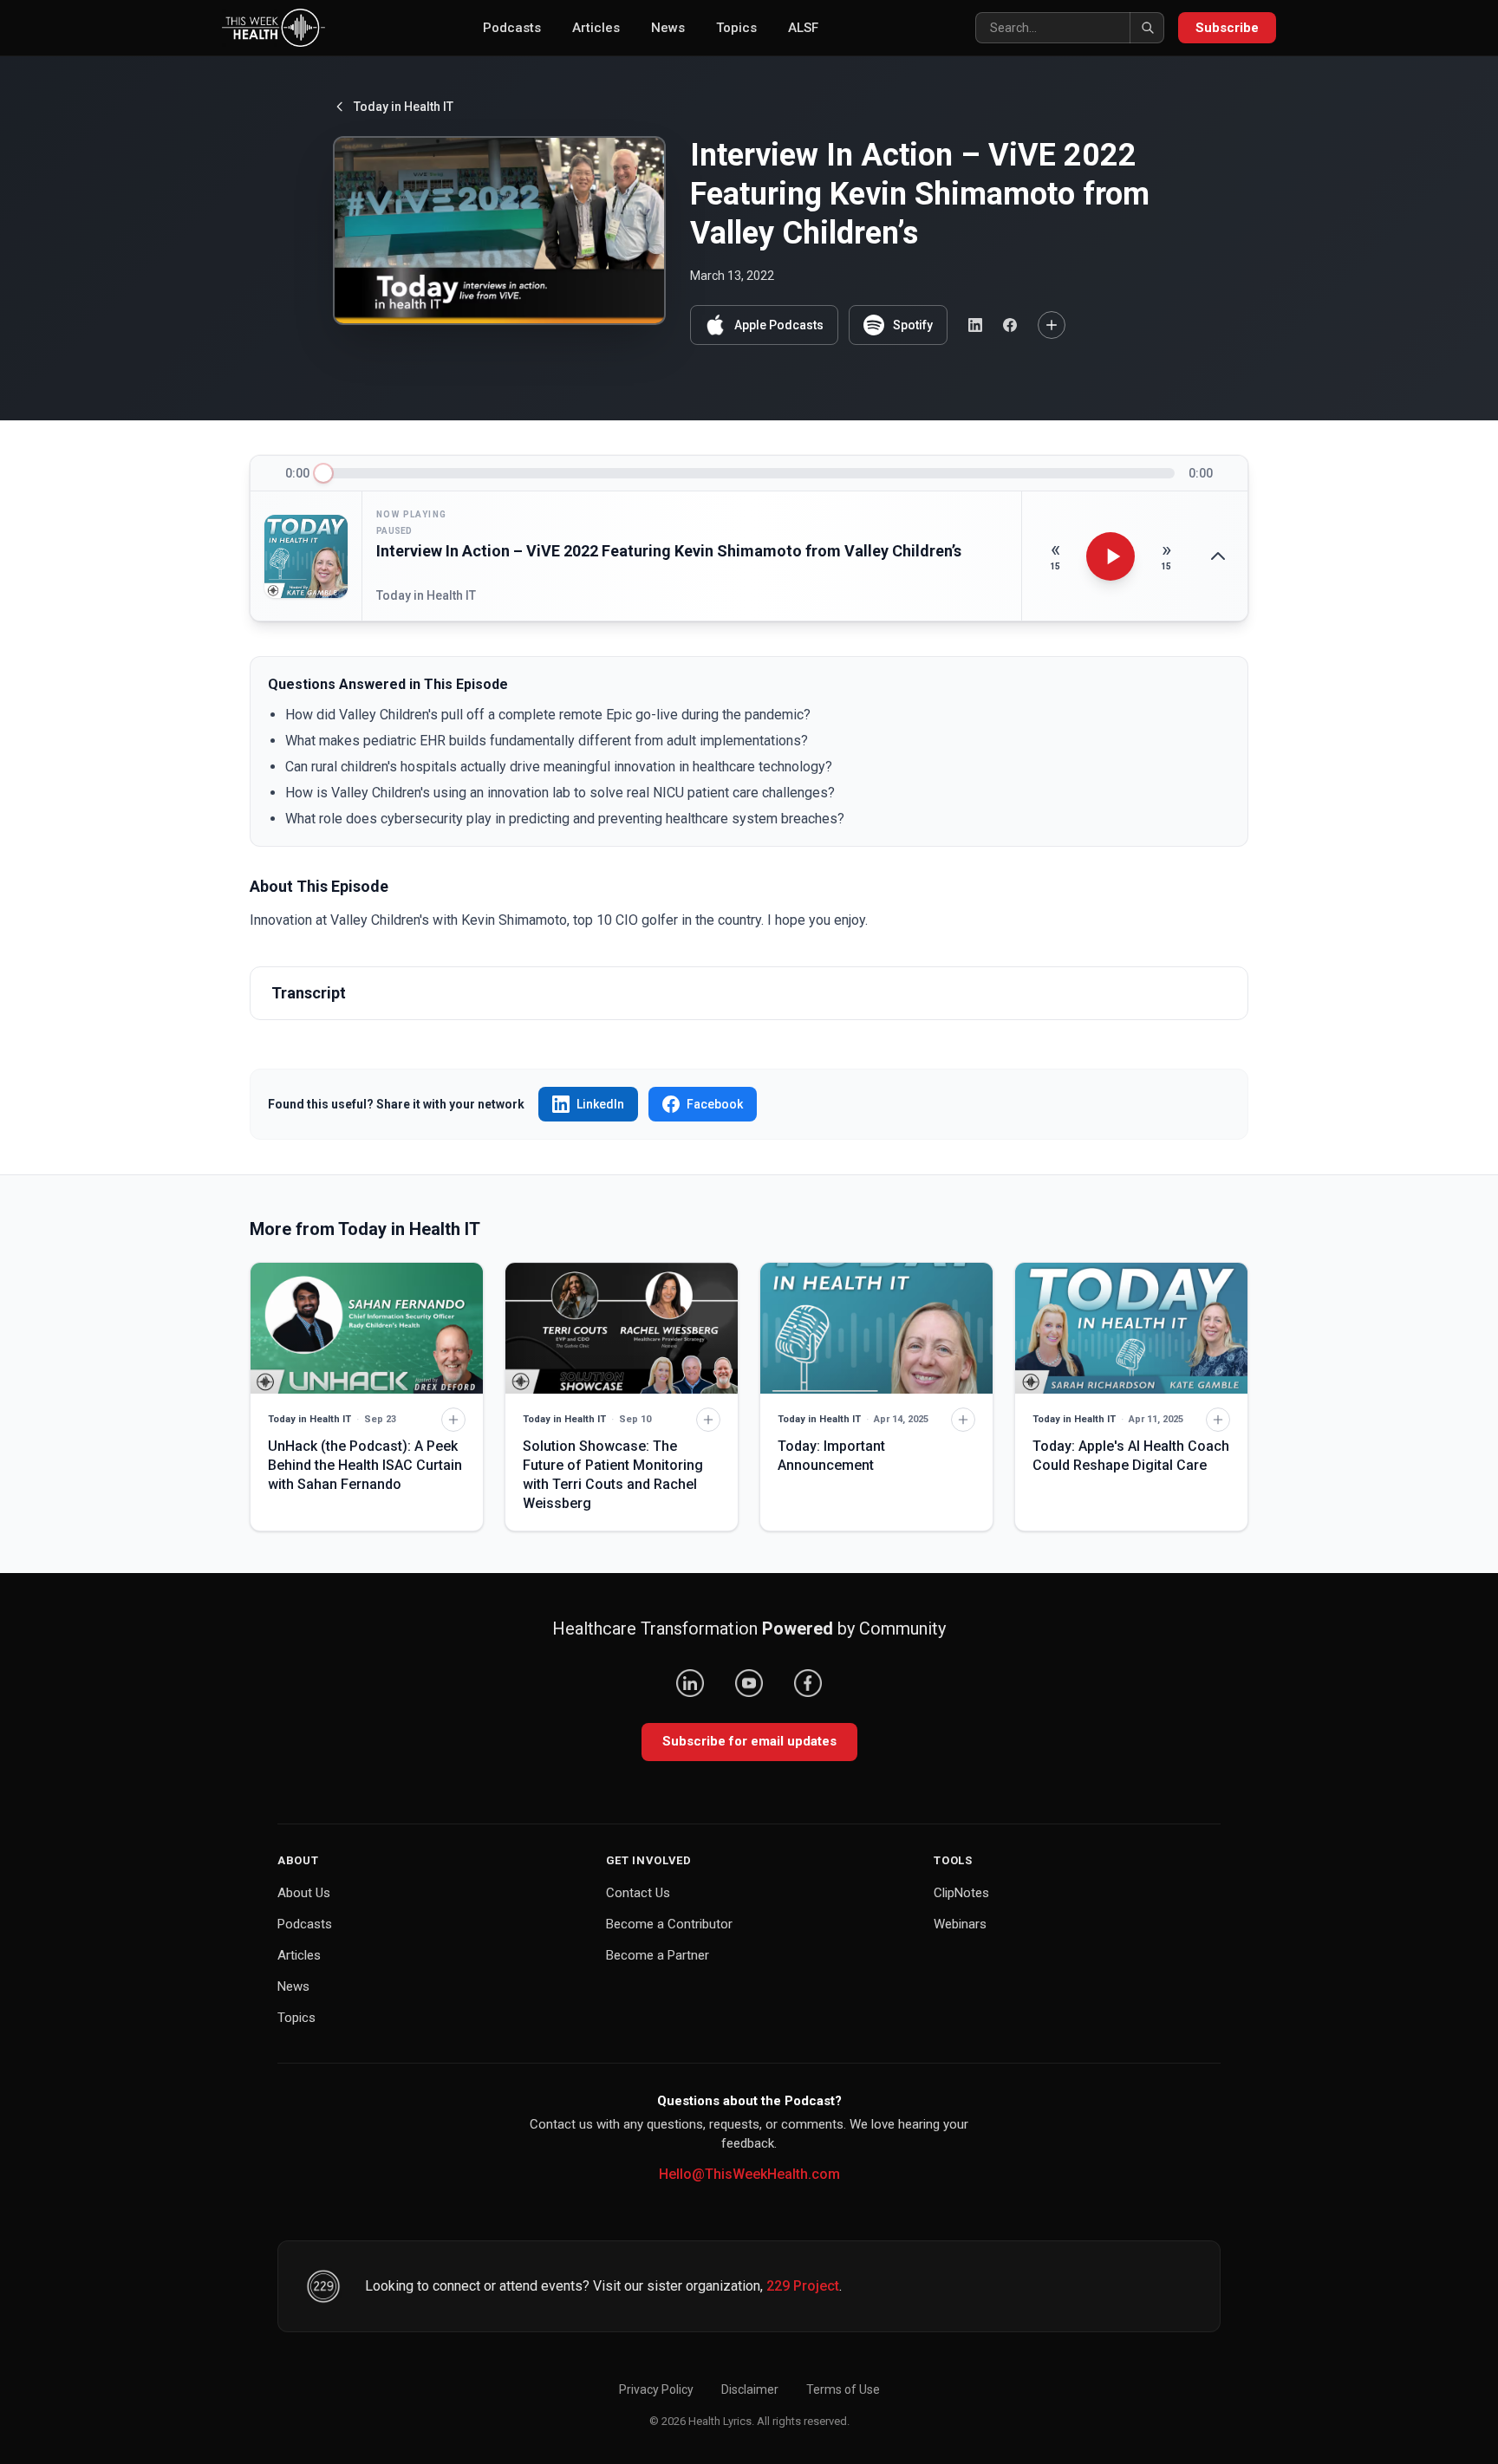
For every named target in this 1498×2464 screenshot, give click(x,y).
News (668, 28)
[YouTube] (749, 1683)
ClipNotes (961, 1893)
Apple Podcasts (779, 325)
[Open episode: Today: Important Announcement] (876, 1328)
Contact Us (638, 1893)
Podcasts (512, 28)
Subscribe (1227, 28)
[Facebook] (808, 1683)
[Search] (1147, 28)
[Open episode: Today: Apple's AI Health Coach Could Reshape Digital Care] (1131, 1328)
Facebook (715, 1104)
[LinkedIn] (690, 1683)
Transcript (309, 993)
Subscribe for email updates (749, 1741)
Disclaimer (750, 2389)
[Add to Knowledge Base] (1052, 325)
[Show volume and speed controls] (1218, 556)
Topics (736, 28)
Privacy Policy (656, 2389)
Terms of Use (843, 2389)
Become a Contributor (669, 1924)
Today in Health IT (404, 107)
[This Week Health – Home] (274, 28)
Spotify (913, 325)
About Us (304, 1893)
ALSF (803, 28)
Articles (596, 28)
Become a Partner (658, 1955)
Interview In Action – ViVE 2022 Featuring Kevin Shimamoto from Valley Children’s (669, 551)
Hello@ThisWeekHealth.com (749, 2174)
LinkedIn (600, 1104)
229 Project (803, 2286)
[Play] (1110, 556)
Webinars (960, 1924)
